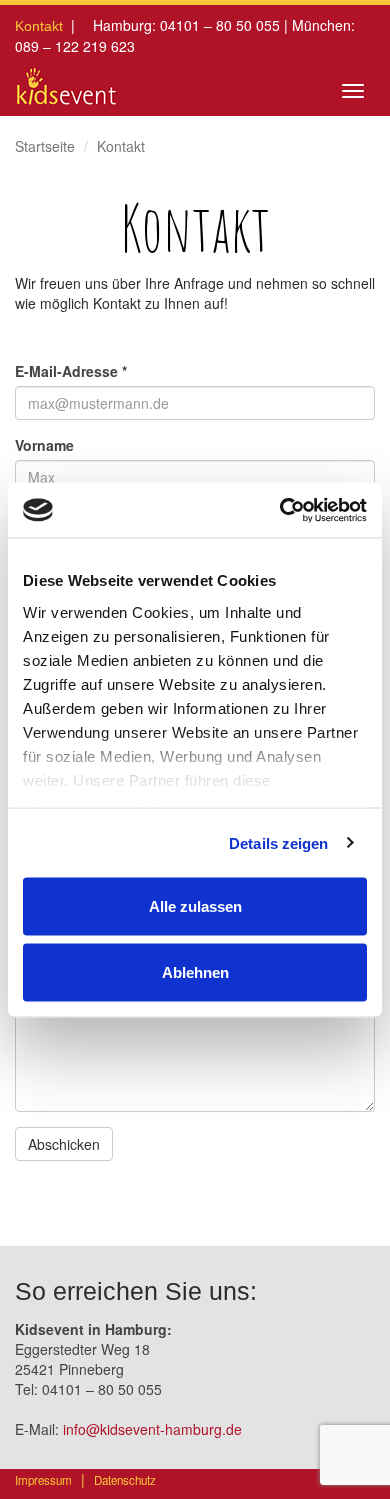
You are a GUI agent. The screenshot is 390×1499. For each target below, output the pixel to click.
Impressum (43, 1480)
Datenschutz (125, 1480)
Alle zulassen (195, 906)
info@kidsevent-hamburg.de (152, 1429)
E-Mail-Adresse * (71, 371)
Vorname (44, 445)
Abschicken (64, 1144)
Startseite (45, 146)
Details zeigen (278, 842)
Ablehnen (195, 971)
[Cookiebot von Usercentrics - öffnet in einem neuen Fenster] (280, 510)
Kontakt (39, 26)
